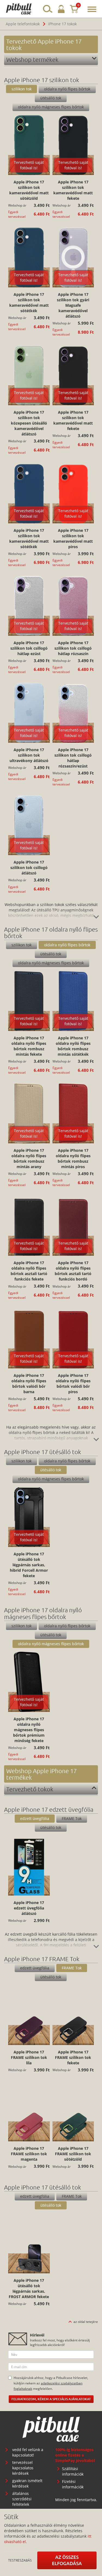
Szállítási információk (73, 2471)
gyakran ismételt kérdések (27, 2483)
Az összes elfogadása (67, 2560)
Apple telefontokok (23, 24)
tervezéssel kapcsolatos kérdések (23, 2468)
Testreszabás (20, 2560)
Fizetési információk (73, 2484)
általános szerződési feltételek (22, 2499)
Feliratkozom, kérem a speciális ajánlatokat (51, 2399)
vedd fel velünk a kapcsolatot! (28, 2452)
